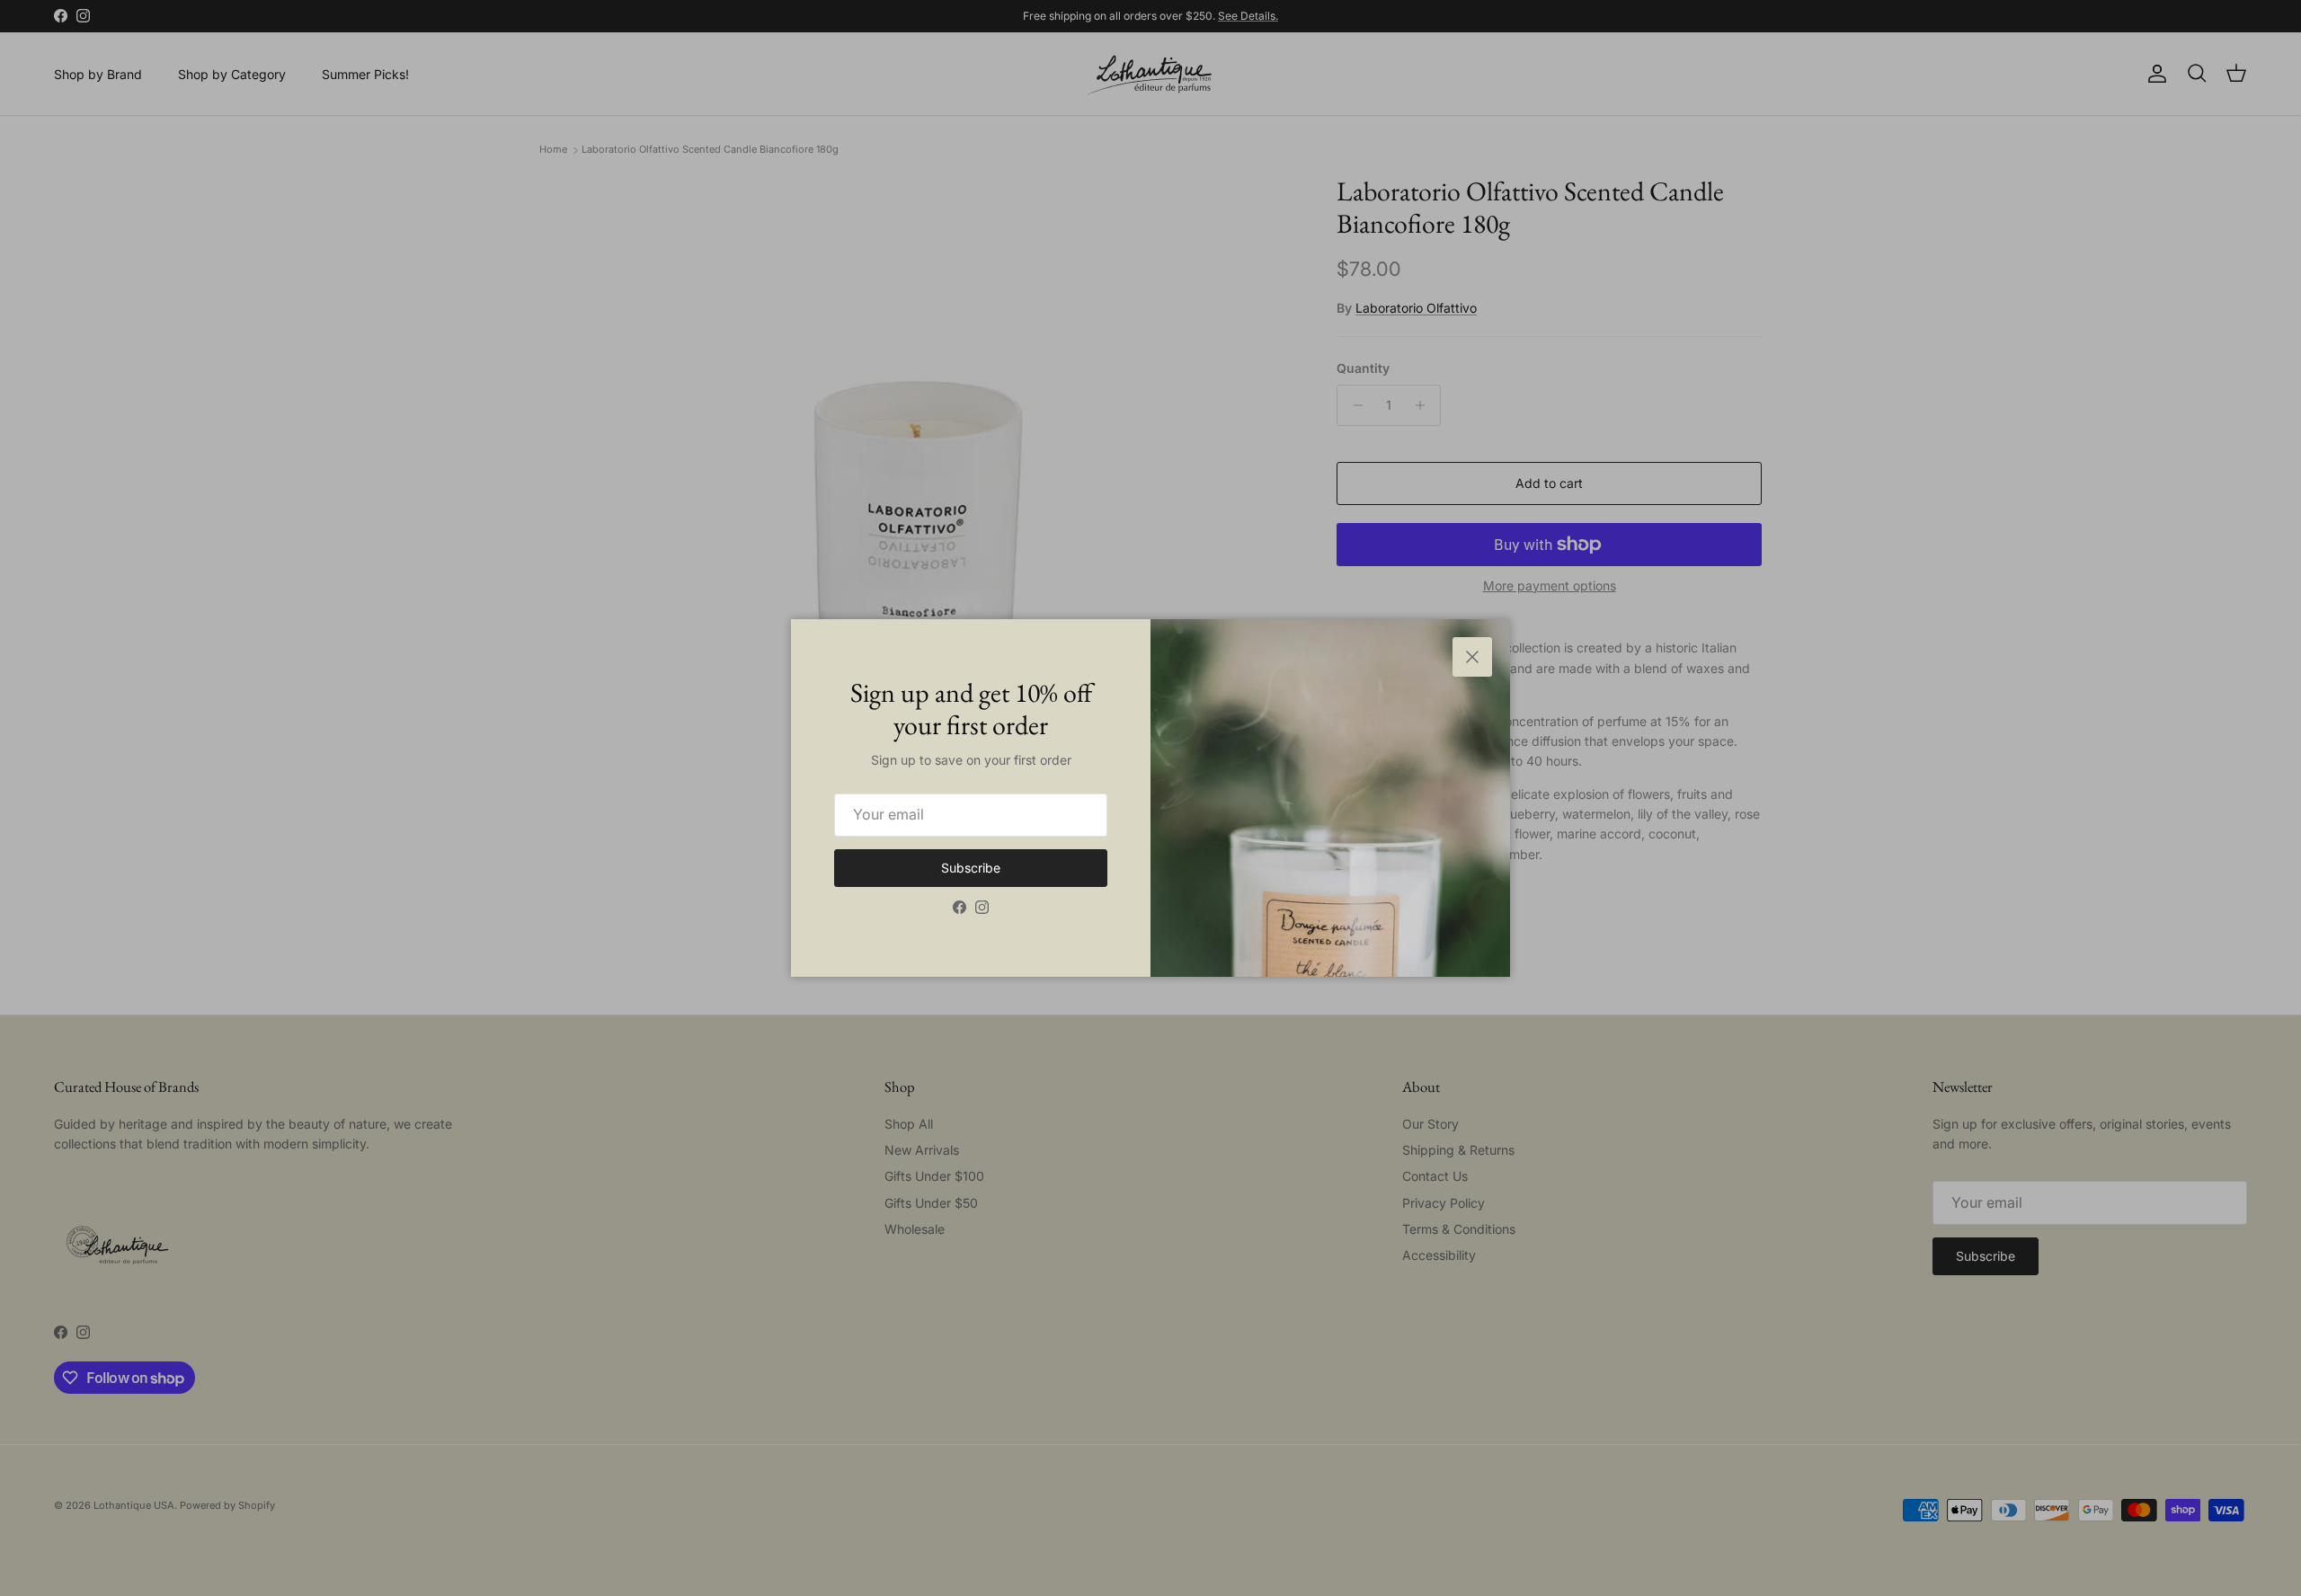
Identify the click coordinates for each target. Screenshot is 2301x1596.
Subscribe (971, 868)
